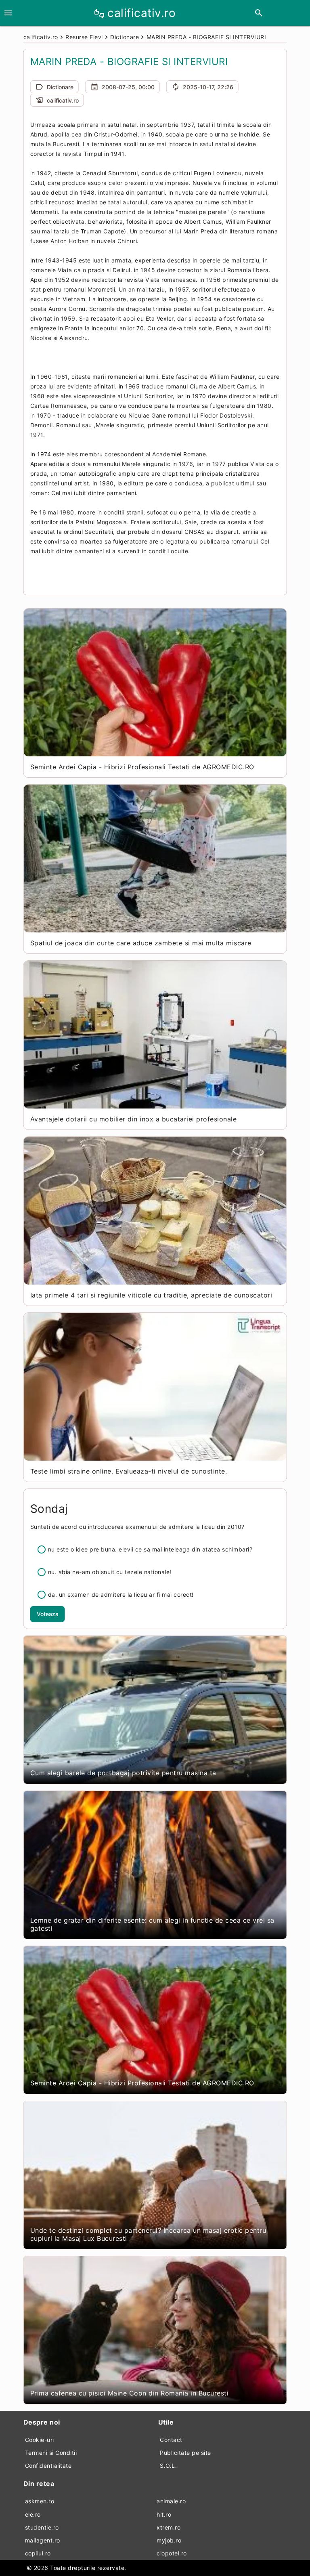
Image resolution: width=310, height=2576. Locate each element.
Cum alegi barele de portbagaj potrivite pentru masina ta (123, 1773)
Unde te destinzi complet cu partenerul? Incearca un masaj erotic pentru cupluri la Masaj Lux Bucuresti (148, 2234)
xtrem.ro (169, 2527)
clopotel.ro (172, 2553)
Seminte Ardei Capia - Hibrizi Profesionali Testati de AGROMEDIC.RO (142, 767)
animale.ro (171, 2501)
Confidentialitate (48, 2466)
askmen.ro (40, 2501)
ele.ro (33, 2514)
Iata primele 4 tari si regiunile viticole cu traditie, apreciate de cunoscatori (151, 1295)
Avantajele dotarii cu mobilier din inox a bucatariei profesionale (134, 1119)
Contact (171, 2440)
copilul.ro (38, 2553)
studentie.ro (42, 2527)
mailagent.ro (43, 2540)
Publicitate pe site (185, 2453)
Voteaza (48, 1614)
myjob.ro (169, 2540)
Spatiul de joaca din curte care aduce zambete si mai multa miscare (141, 943)
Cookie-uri (40, 2440)
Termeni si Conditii (51, 2453)
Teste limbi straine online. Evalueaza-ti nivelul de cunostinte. (129, 1471)
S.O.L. (168, 2466)
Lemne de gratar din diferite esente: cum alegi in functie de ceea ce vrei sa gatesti (152, 1924)
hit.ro (164, 2514)
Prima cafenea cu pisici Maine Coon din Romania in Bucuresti (130, 2393)
